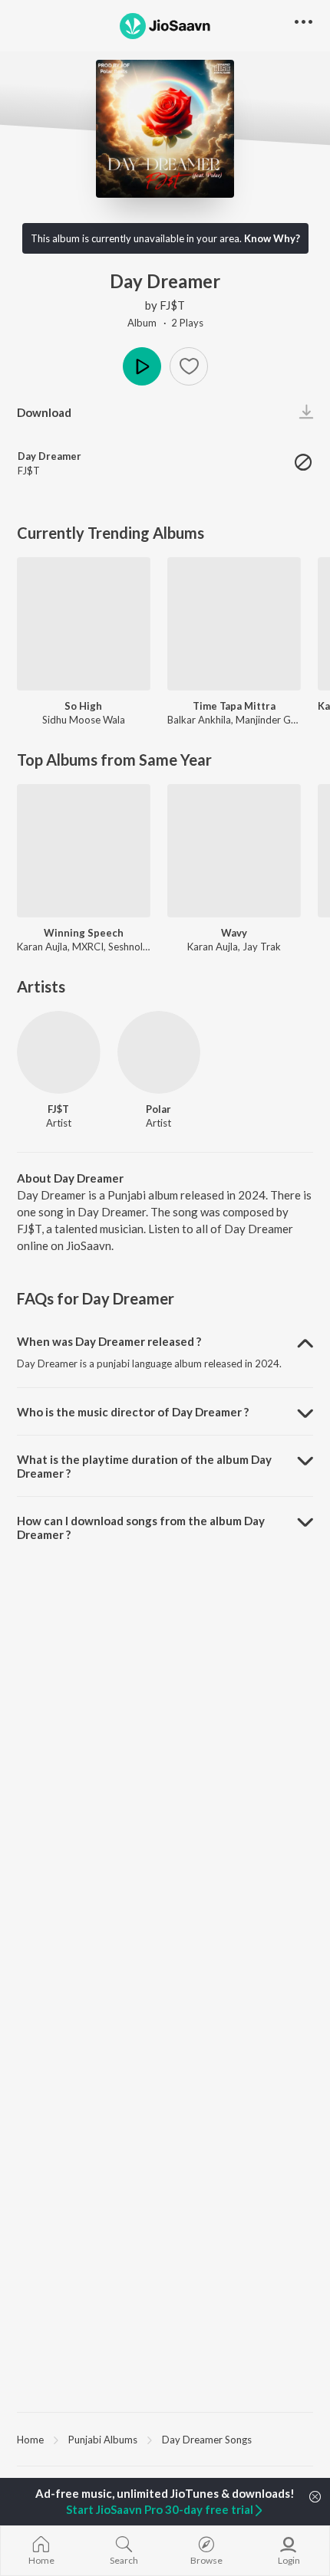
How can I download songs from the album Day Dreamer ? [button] (141, 1528)
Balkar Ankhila (199, 720)
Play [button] (142, 366)
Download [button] (44, 412)
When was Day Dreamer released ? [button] (109, 1341)
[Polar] (159, 1053)
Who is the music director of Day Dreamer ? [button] (133, 1412)
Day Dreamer (49, 456)
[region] (165, 2439)
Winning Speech (84, 933)
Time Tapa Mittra (234, 706)
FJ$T (172, 305)
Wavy (234, 933)
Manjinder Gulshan (277, 720)
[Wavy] (234, 851)
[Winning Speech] (84, 851)
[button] (189, 366)
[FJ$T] (59, 1053)
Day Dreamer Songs (207, 2440)
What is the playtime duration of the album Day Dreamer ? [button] (144, 1466)
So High (83, 706)
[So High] (84, 624)
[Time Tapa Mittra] (234, 624)
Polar (158, 1109)
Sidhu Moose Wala (84, 720)
